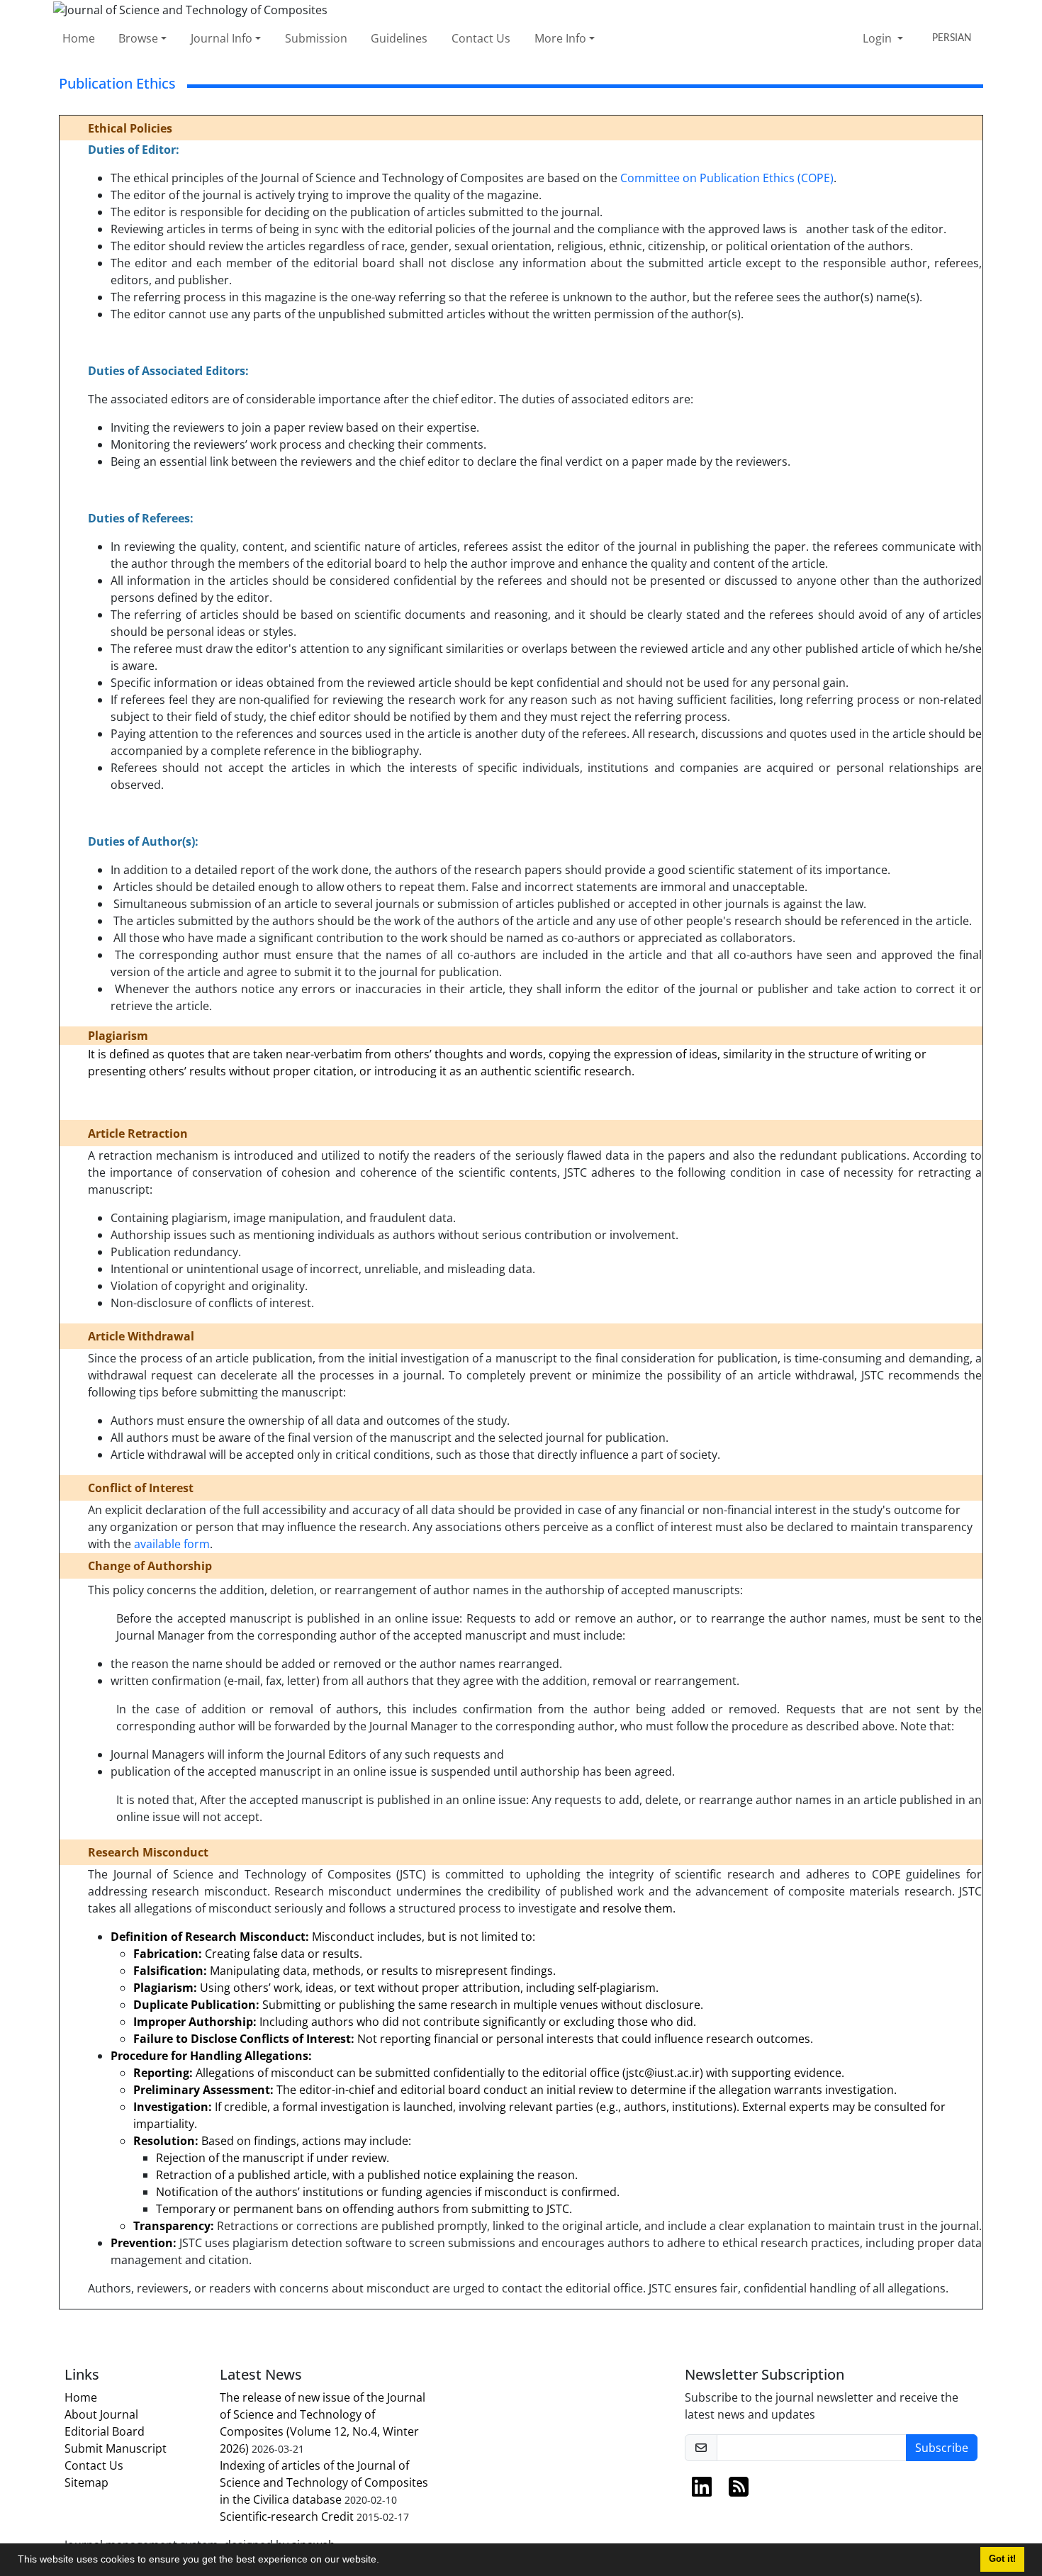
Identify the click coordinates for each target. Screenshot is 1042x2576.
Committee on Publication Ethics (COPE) (727, 178)
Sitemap (86, 2482)
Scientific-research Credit (287, 2516)
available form (172, 1544)
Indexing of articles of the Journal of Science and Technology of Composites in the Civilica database (324, 2482)
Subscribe (942, 2448)
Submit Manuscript (116, 2448)
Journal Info (222, 38)
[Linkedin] (702, 2491)
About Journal (101, 2414)
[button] (384, 2561)
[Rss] (739, 2491)
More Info (560, 38)
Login (879, 38)
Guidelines (399, 38)
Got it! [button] (1002, 2559)
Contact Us (481, 38)
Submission (316, 38)
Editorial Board (105, 2431)
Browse (138, 38)
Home (79, 38)
